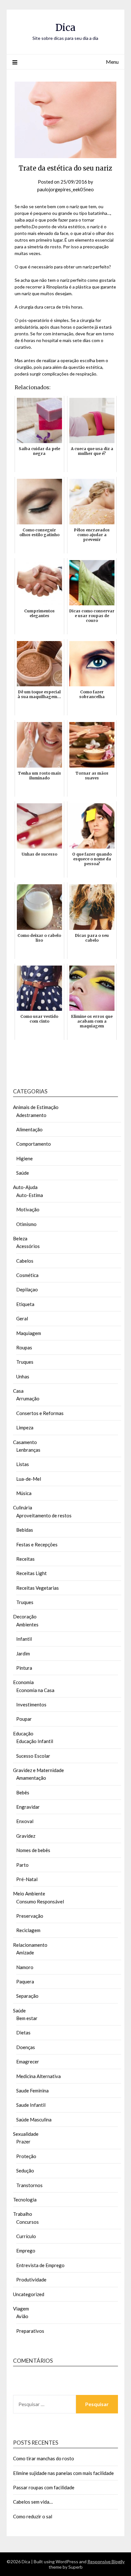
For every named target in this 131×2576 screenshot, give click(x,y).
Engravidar (28, 1807)
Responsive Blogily (106, 2561)
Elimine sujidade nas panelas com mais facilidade (63, 2473)
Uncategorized (29, 2294)
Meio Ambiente (29, 1894)
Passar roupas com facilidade (44, 2487)
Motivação (28, 1209)
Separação (27, 1996)
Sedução (25, 2171)
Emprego (26, 2251)
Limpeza (25, 1427)
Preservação (30, 1916)
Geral (22, 1318)
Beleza (20, 1238)
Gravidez (26, 1836)
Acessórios (28, 1246)
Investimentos (31, 1704)
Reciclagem (28, 1930)
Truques (25, 1362)
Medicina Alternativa (38, 2076)
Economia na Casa (35, 1690)
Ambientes (27, 1624)
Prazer (23, 2142)
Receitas (25, 1559)
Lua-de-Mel (29, 1479)
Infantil (24, 1639)
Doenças (26, 2047)
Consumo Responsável (40, 1901)
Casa (18, 1391)
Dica (65, 28)
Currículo (26, 2236)
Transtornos (29, 2185)
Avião (22, 2316)
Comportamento (34, 1144)
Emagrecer (28, 2062)
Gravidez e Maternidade (38, 1770)
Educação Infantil (35, 1741)
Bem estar (27, 2018)
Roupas (24, 1347)
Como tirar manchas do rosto (44, 2458)
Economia (23, 1682)
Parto (22, 1865)
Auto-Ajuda (25, 1187)
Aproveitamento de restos (44, 1515)
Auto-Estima (30, 1195)
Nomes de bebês (33, 1850)
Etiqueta (25, 1304)
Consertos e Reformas (40, 1413)
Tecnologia (25, 2200)
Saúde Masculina (34, 2120)
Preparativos (30, 2331)
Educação (23, 1733)
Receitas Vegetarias (38, 1588)
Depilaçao (27, 1289)
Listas (23, 1464)
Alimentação (29, 1129)
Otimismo (26, 1224)
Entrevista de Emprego (40, 2265)
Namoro (25, 1967)
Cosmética (27, 1275)
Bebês (23, 1792)
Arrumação (28, 1398)
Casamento (25, 1442)
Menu (112, 62)
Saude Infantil (31, 2105)
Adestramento (31, 1115)
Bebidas (25, 1530)
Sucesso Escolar (33, 1756)
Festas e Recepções (37, 1544)
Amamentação (31, 1778)
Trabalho (23, 2214)
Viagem (21, 2309)
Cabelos (25, 1261)
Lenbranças (28, 1450)
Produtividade (31, 2280)
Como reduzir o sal (33, 2516)
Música (24, 1493)
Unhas (23, 1376)
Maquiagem (29, 1333)
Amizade (25, 1952)
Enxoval (25, 1821)
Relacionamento (30, 1945)
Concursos (28, 2222)
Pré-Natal (27, 1879)
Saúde (23, 1173)
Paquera (25, 1981)
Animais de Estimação (36, 1107)
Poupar (24, 1719)
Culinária (23, 1507)
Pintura (24, 1668)
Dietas (23, 2032)
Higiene (24, 1158)
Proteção (26, 2156)
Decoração (25, 1616)
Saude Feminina (32, 2091)
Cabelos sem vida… (33, 2502)
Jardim (23, 1653)
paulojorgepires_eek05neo (65, 189)
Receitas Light (31, 1573)
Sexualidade (26, 2134)
